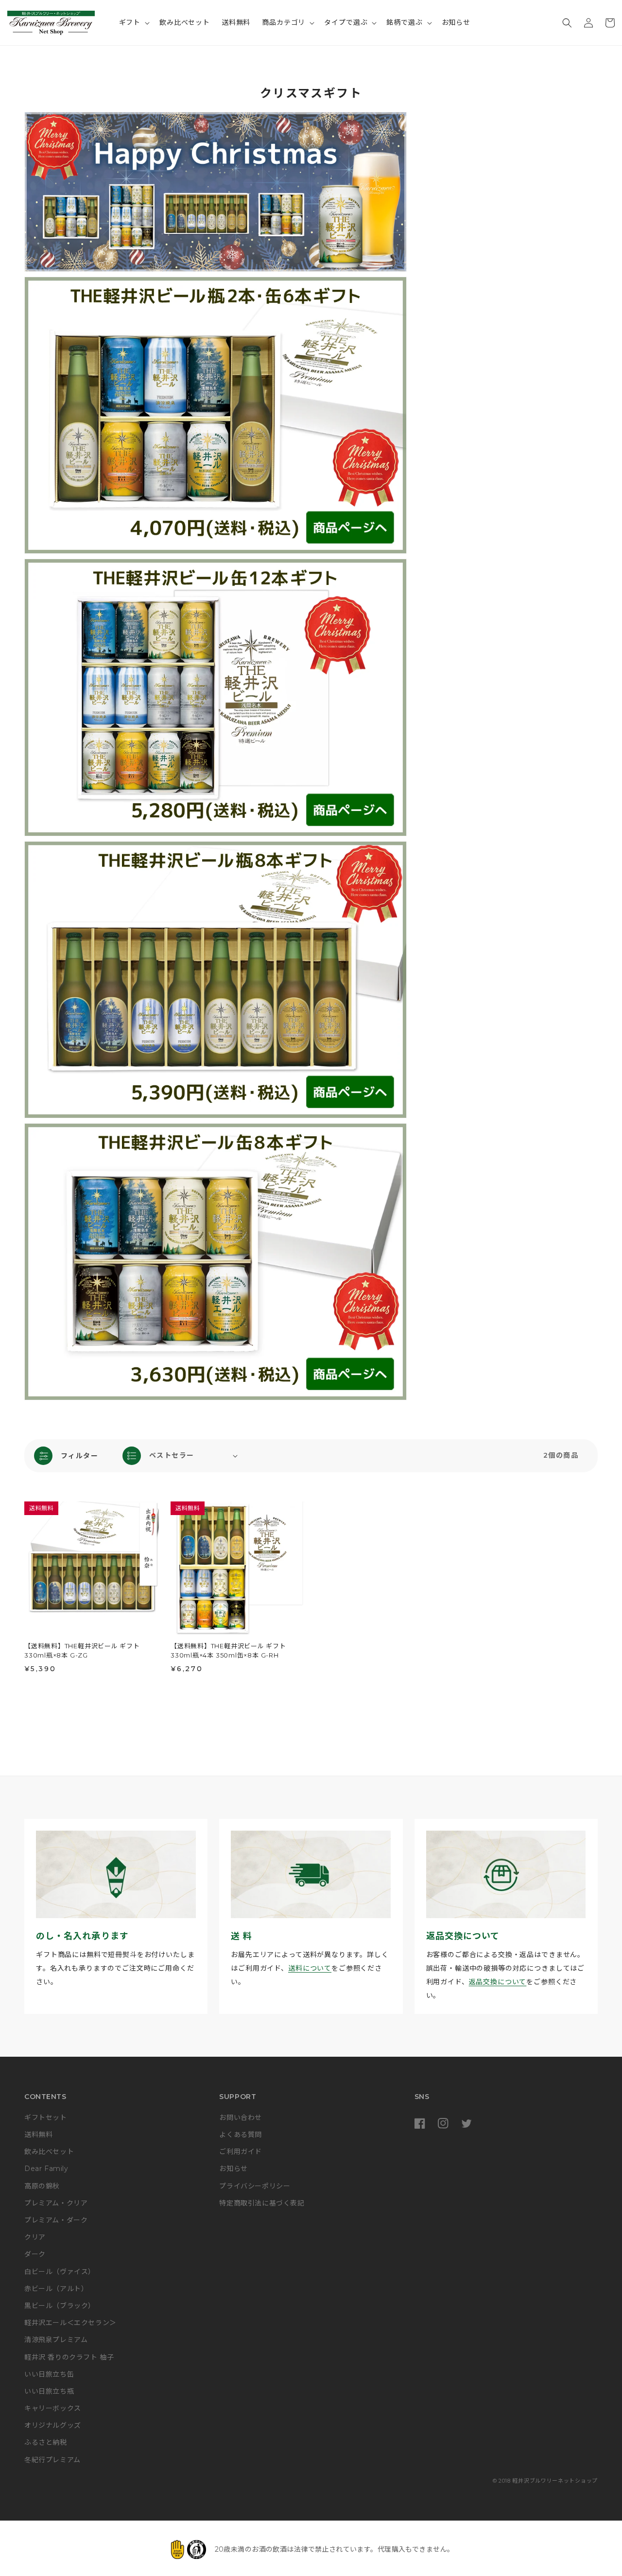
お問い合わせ (241, 2117)
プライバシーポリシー (255, 2186)
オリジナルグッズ (53, 2425)
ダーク (35, 2254)
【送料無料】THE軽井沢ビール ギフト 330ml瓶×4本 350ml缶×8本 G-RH (228, 1651)
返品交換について (498, 1982)
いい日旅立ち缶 (49, 2374)
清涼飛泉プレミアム (56, 2340)
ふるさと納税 (46, 2442)
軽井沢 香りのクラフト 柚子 (69, 2357)
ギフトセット (46, 2117)
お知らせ (233, 2169)
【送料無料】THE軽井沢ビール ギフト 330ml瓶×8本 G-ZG (82, 1651)
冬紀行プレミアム (52, 2460)
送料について (310, 1968)
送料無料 (38, 2135)
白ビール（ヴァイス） (60, 2272)
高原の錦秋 (42, 2186)
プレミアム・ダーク (56, 2220)
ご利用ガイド (241, 2152)
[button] (134, 22)
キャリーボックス (53, 2408)
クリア (35, 2237)
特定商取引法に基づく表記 (262, 2203)
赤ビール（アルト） (56, 2289)
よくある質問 (241, 2135)
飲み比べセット (49, 2152)
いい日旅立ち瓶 (49, 2391)
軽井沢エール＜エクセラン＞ (70, 2323)
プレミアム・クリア (56, 2203)
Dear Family (46, 2169)
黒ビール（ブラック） (60, 2306)
